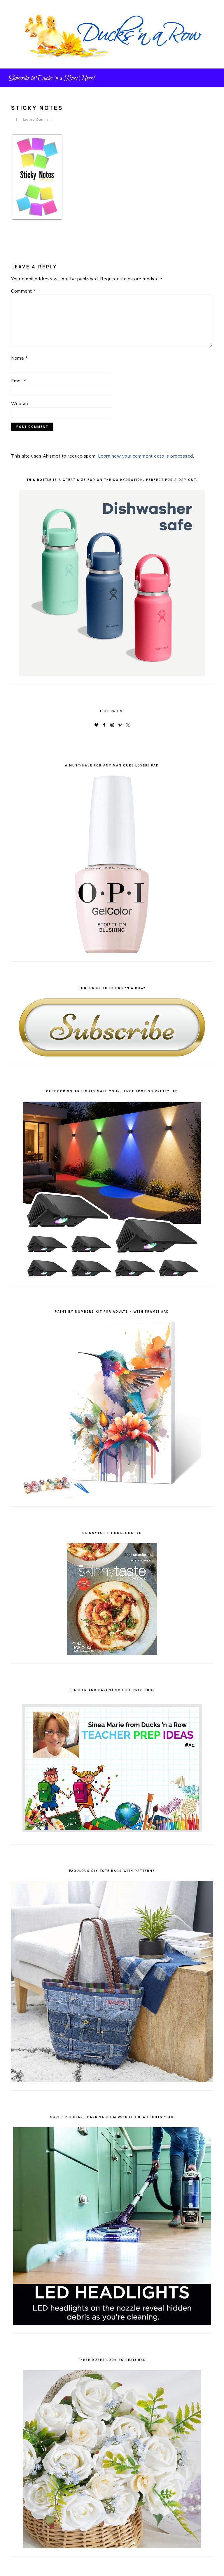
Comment (23, 291)
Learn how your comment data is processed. (146, 456)
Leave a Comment (37, 119)
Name (19, 358)
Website (20, 403)
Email (19, 381)
